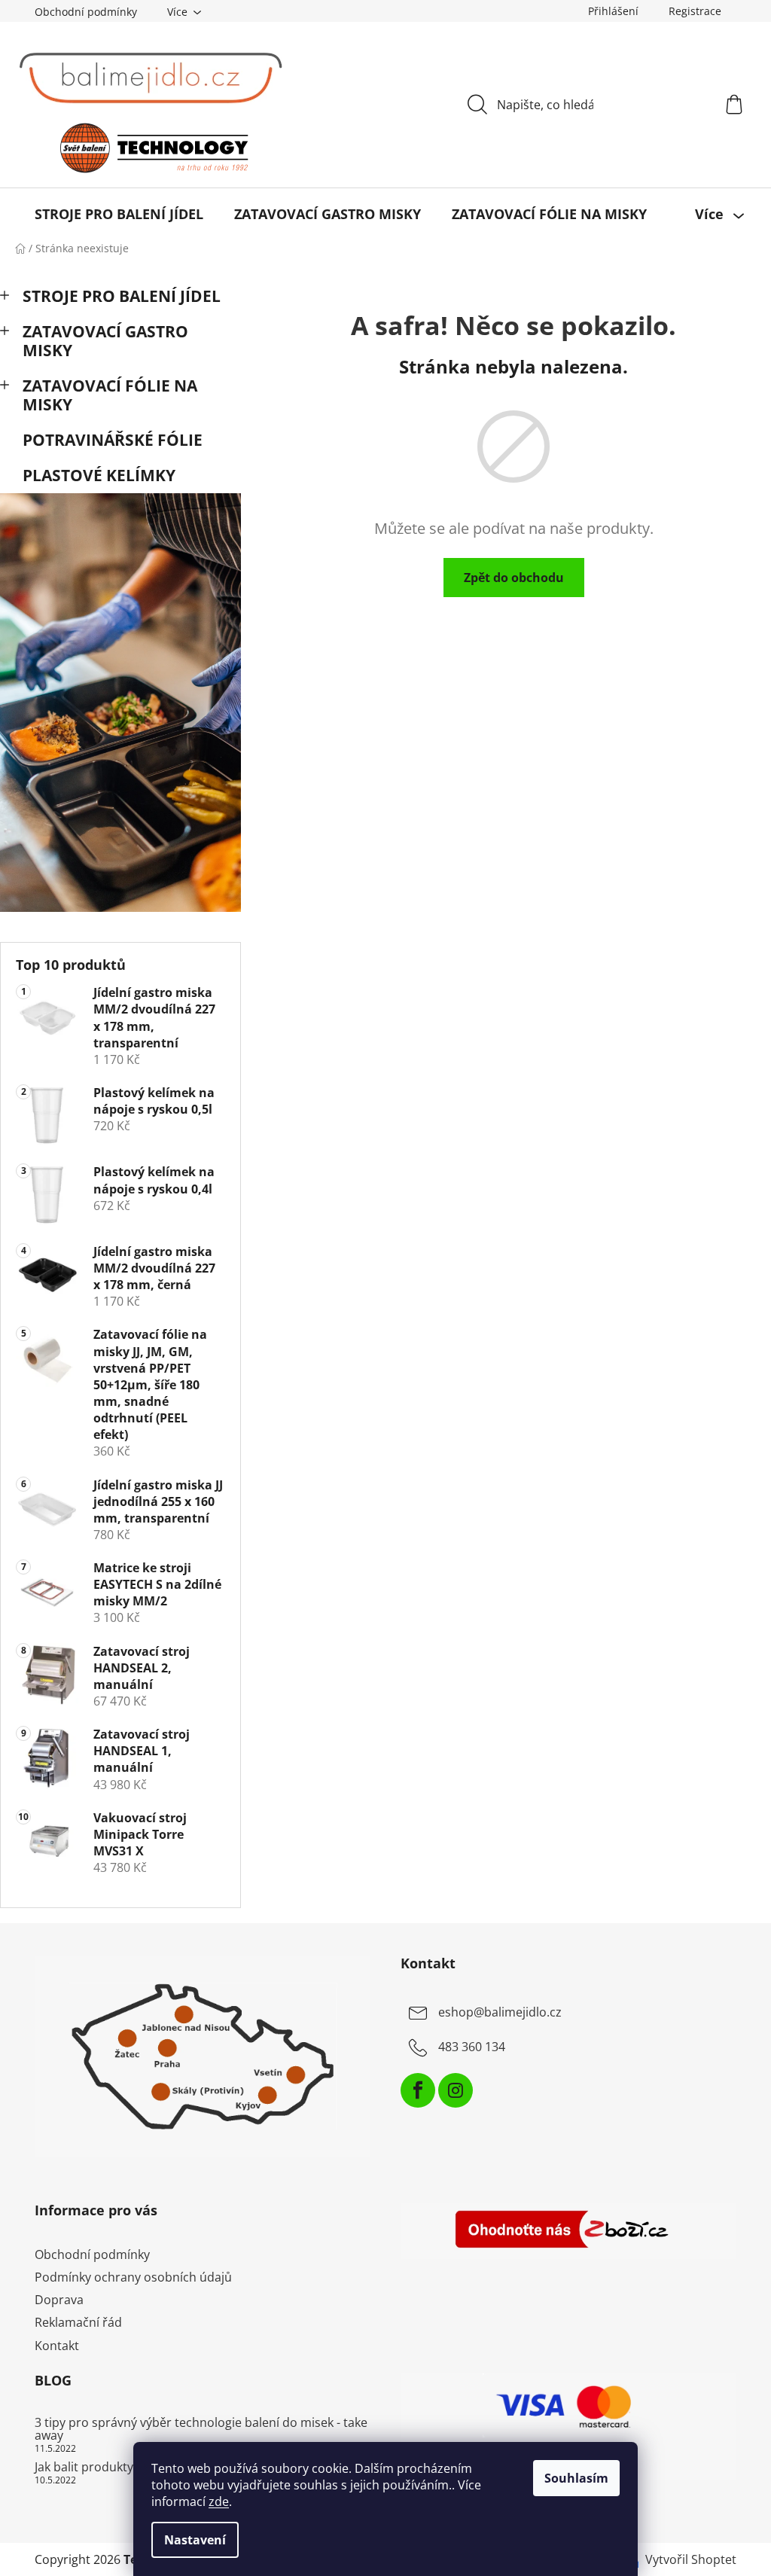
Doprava (59, 2300)
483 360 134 (472, 2047)
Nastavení (195, 2540)
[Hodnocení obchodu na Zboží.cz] (568, 2231)
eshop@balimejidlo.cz (500, 2012)
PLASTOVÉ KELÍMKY (99, 475)
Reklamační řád (78, 2322)
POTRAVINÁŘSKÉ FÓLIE (113, 440)
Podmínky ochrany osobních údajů (133, 2277)
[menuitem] (119, 214)
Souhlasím (576, 2478)
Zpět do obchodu (514, 578)
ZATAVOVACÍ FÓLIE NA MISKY (110, 395)
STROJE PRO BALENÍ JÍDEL (122, 296)
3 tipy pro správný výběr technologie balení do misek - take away (201, 2430)
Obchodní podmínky (86, 12)
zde (219, 2501)
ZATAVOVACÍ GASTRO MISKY (105, 341)
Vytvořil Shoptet (691, 2559)
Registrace (695, 11)
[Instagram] (456, 2090)
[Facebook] (418, 2090)
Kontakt (57, 2346)
